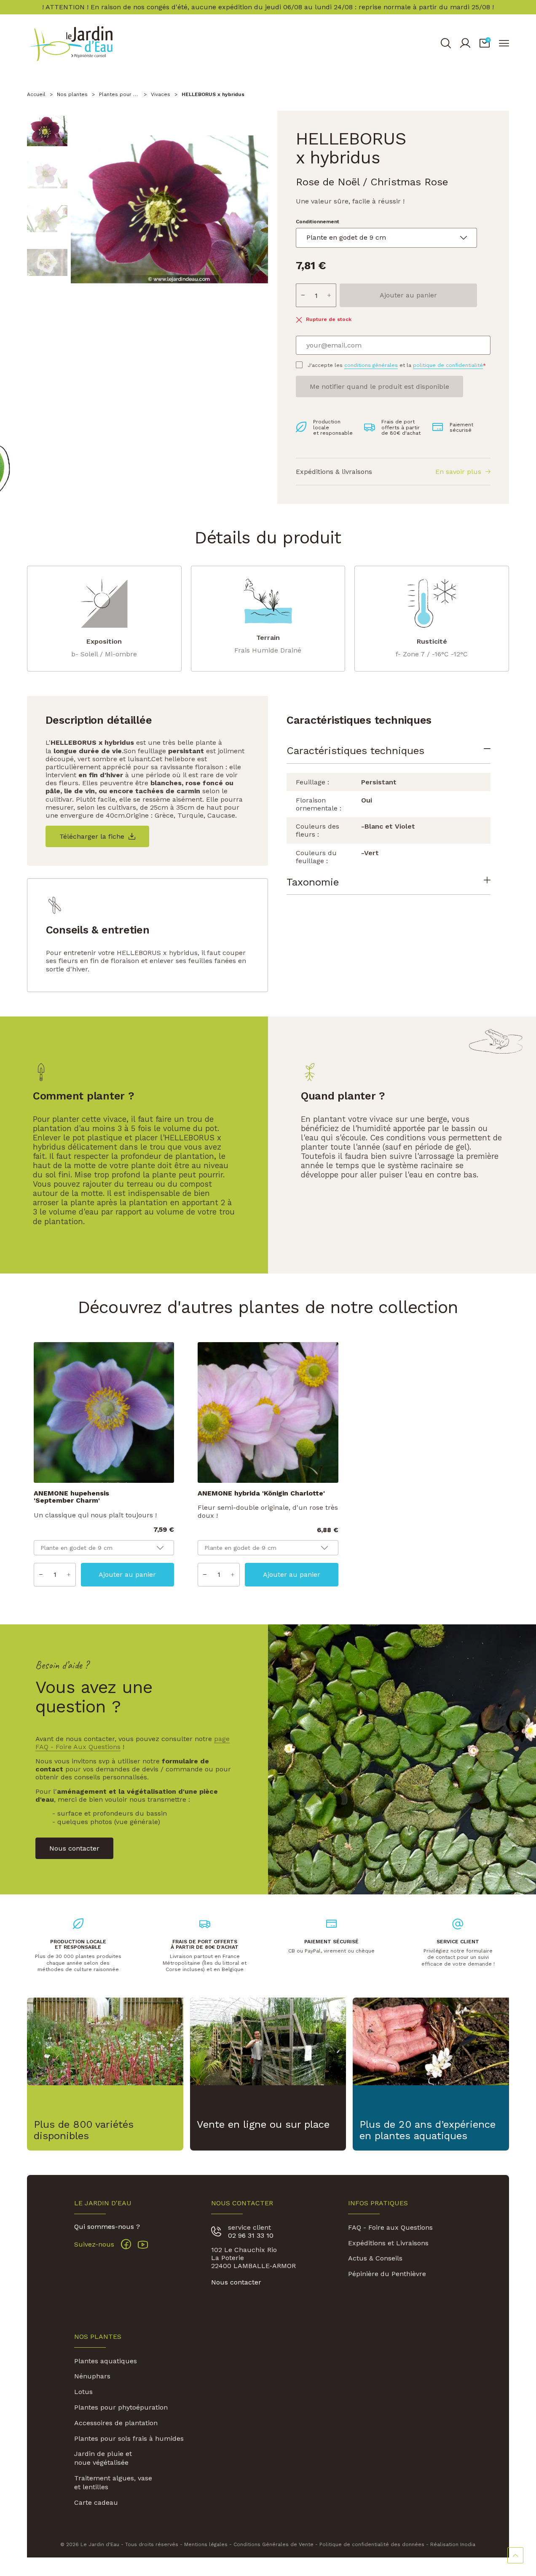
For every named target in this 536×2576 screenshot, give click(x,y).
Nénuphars (92, 2376)
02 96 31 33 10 (251, 2235)
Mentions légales (206, 2544)
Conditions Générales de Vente (273, 2544)
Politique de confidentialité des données (372, 2544)
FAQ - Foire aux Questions (390, 2227)
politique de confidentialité (448, 365)
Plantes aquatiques (106, 2361)
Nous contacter (236, 2282)
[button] (485, 43)
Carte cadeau (96, 2502)
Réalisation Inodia (453, 2544)
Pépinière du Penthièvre (387, 2274)
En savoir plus (458, 472)
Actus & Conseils (375, 2258)
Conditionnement (318, 222)
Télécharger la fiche (92, 836)
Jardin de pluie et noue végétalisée (103, 2458)
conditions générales (371, 365)
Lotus (83, 2392)
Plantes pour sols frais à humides (129, 2438)
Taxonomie (313, 882)
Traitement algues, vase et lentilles (113, 2482)
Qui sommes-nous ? (107, 2227)
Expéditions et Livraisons (388, 2243)
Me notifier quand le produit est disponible (379, 387)
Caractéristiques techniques (355, 751)
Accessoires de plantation (116, 2423)
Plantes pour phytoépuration (121, 2407)
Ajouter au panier (408, 295)
